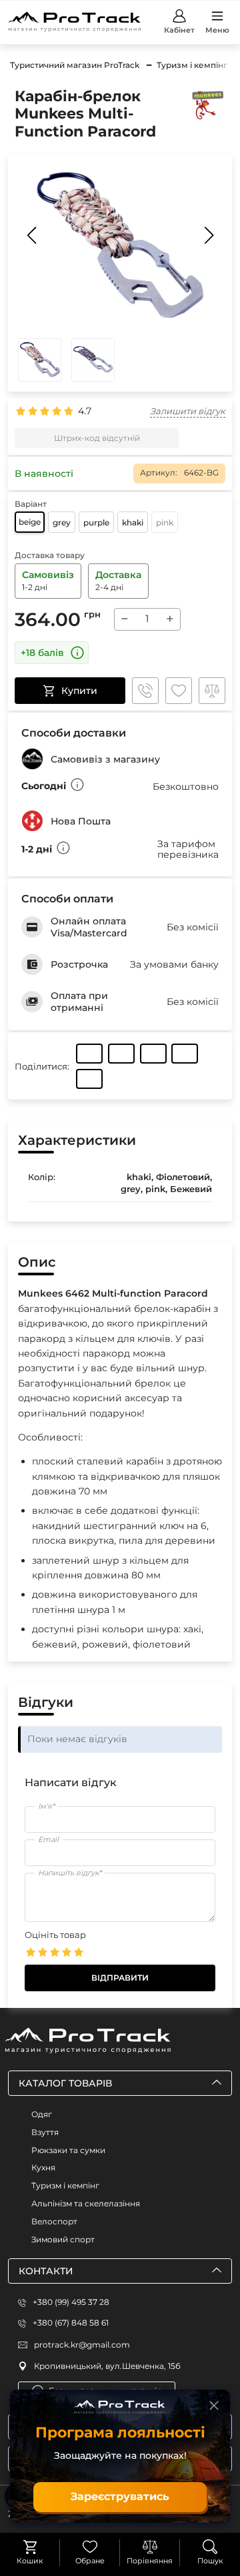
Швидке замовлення (145, 691)
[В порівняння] (212, 691)
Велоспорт (54, 2221)
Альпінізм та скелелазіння (86, 2203)
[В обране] (179, 691)
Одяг (42, 2114)
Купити (79, 691)
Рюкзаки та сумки (68, 2150)
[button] (209, 235)
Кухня (43, 2167)
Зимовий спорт (63, 2239)
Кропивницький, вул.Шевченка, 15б (107, 2366)
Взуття (45, 2132)
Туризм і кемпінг (65, 2185)
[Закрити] (214, 2406)
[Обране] (90, 2547)
